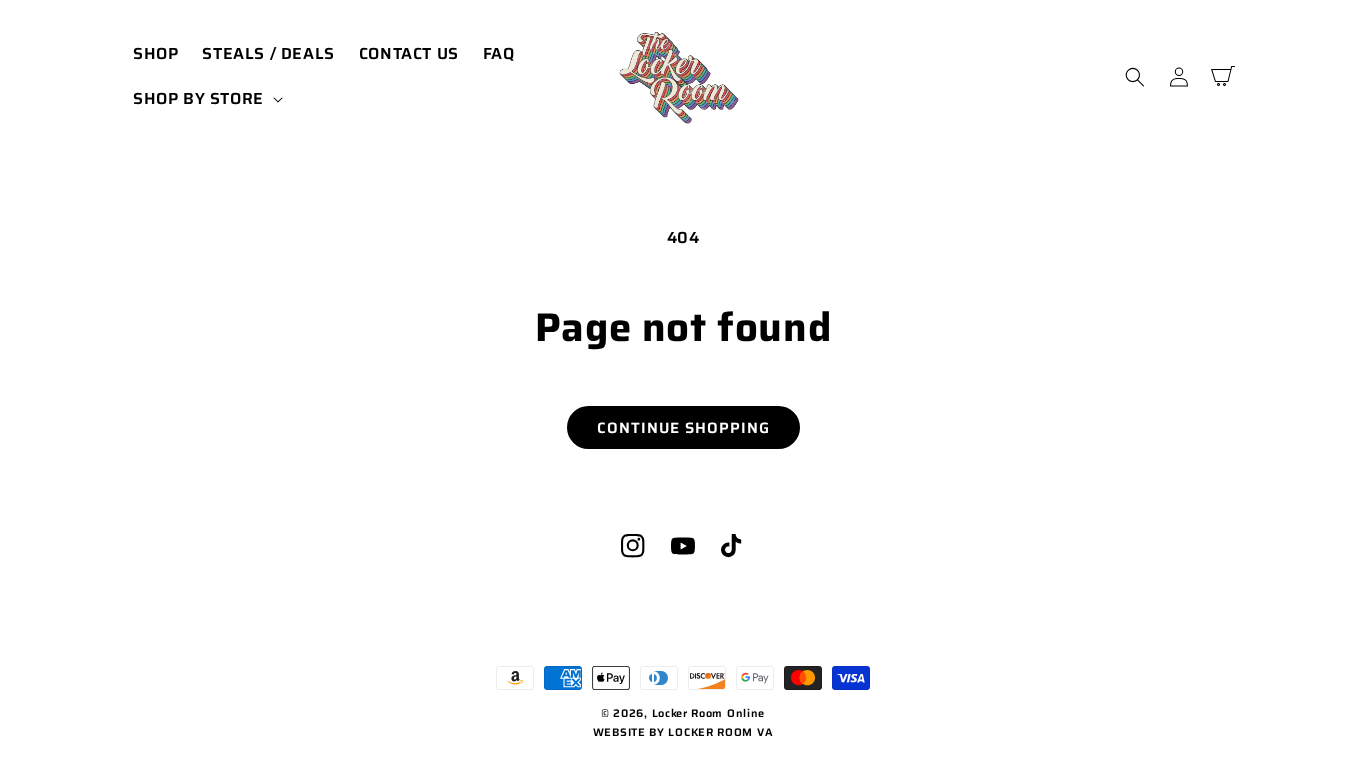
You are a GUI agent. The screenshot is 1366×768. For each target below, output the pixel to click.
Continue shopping (683, 428)
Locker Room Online (709, 713)
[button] (206, 99)
